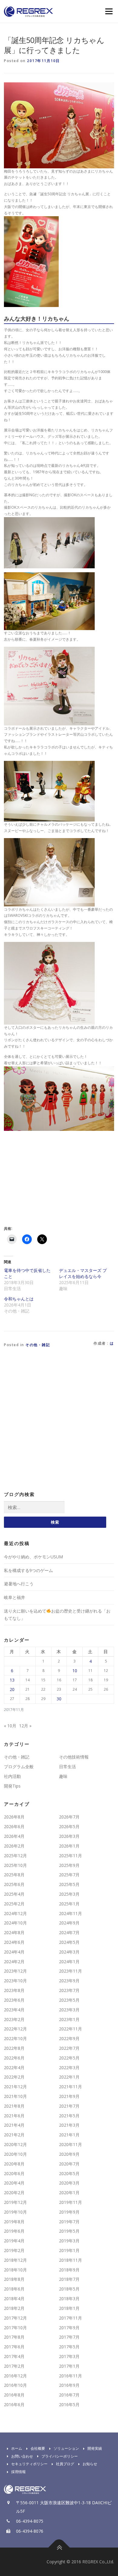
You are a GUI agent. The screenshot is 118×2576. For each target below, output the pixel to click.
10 (75, 1671)
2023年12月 (15, 1971)
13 (12, 1680)
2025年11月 (70, 1856)
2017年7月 (69, 2337)
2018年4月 (14, 2299)
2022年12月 (15, 2029)
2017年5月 (69, 2347)
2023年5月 (69, 2000)
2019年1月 (69, 2250)
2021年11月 (70, 2087)
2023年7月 (69, 1990)
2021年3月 (69, 2125)
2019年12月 (15, 2202)
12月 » (25, 1726)
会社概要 (38, 2448)
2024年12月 (15, 1913)
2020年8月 (14, 2164)
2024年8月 (14, 1932)
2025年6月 (14, 1884)
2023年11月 (70, 1971)
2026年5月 (69, 1826)
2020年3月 (69, 2183)
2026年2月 (14, 1846)
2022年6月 (14, 2058)
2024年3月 (69, 1952)
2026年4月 (14, 1836)
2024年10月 (15, 1923)
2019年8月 (14, 2222)
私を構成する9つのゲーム (28, 1570)
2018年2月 (14, 2308)
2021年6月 (14, 2116)
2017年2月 (14, 2366)
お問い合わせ (22, 2456)
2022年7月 (69, 2048)
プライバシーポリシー (60, 2456)
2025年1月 (69, 1904)
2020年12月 (15, 2144)
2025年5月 (69, 1884)
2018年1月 (69, 2308)
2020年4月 (14, 2183)
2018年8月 (14, 2279)
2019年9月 (69, 2212)
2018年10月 (15, 2270)
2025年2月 (14, 1904)
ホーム (17, 2448)
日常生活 (67, 1767)
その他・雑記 (38, 1345)
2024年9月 (69, 1923)
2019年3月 (69, 2241)
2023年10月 (15, 1981)
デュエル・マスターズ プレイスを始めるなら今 (83, 1273)
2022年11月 (70, 2029)
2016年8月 (14, 2395)
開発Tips (12, 1786)
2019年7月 (69, 2222)
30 (59, 1699)
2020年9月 (69, 2154)
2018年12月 (15, 2260)
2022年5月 (69, 2058)
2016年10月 (15, 2385)
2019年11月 (70, 2202)
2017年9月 (69, 2328)
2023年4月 (14, 2010)
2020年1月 (69, 2193)
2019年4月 (14, 2241)
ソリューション (66, 2448)
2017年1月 (69, 2366)
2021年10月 (15, 2096)
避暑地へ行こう (19, 1584)
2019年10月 (15, 2212)
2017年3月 (69, 2356)
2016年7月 (69, 2395)
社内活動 (12, 1776)
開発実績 (95, 2448)
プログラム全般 (19, 1767)
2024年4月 (14, 1952)
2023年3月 (69, 2010)
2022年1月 (69, 2077)
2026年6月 (14, 1826)
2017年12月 (15, 2318)
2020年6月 (14, 2173)
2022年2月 (14, 2077)
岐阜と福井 (15, 1597)
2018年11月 (70, 2260)
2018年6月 (14, 2289)
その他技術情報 (74, 1757)
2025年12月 (15, 1856)
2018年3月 (69, 2299)
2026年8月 (14, 1817)
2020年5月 (69, 2173)
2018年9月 (69, 2270)
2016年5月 (69, 2404)
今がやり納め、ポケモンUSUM (33, 1557)
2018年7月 (69, 2279)
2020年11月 (70, 2144)
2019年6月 (14, 2231)
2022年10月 (15, 2038)
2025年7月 (69, 1875)
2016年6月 (14, 2404)
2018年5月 (69, 2289)
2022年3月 (69, 2067)
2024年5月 (69, 1942)
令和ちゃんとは (19, 1299)
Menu (108, 11)
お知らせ (90, 2464)
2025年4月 (14, 1894)
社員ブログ (65, 2464)
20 (12, 1689)
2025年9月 (69, 1865)
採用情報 (18, 2472)
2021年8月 (14, 2106)
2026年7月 (69, 1817)
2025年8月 (14, 1875)
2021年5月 (69, 2116)
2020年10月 (15, 2154)
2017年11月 (70, 2318)
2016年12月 (15, 2376)
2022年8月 (14, 2048)
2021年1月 (69, 2135)
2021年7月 (69, 2106)
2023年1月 (69, 2019)
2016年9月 (69, 2385)
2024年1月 (69, 1962)
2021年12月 (15, 2087)
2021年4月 (14, 2125)
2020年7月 (69, 2164)
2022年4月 (14, 2067)
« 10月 (10, 1726)
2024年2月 (14, 1962)
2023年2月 (14, 2019)
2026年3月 (69, 1836)
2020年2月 (14, 2193)
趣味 (63, 1776)
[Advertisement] (55, 1177)
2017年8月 (14, 2337)
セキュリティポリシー (29, 2464)
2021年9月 (69, 2096)
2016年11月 (70, 2376)
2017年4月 (14, 2356)
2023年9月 (69, 1981)
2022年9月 (69, 2038)
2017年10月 (15, 2328)
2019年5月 (69, 2231)
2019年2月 (14, 2250)
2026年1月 (69, 1846)
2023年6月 (14, 2000)
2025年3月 (69, 1894)
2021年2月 (14, 2135)
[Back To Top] (59, 2548)
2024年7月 (69, 1932)
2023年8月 (14, 1990)
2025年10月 (15, 1865)
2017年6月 (14, 2347)
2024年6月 (14, 1942)
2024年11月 (70, 1913)
